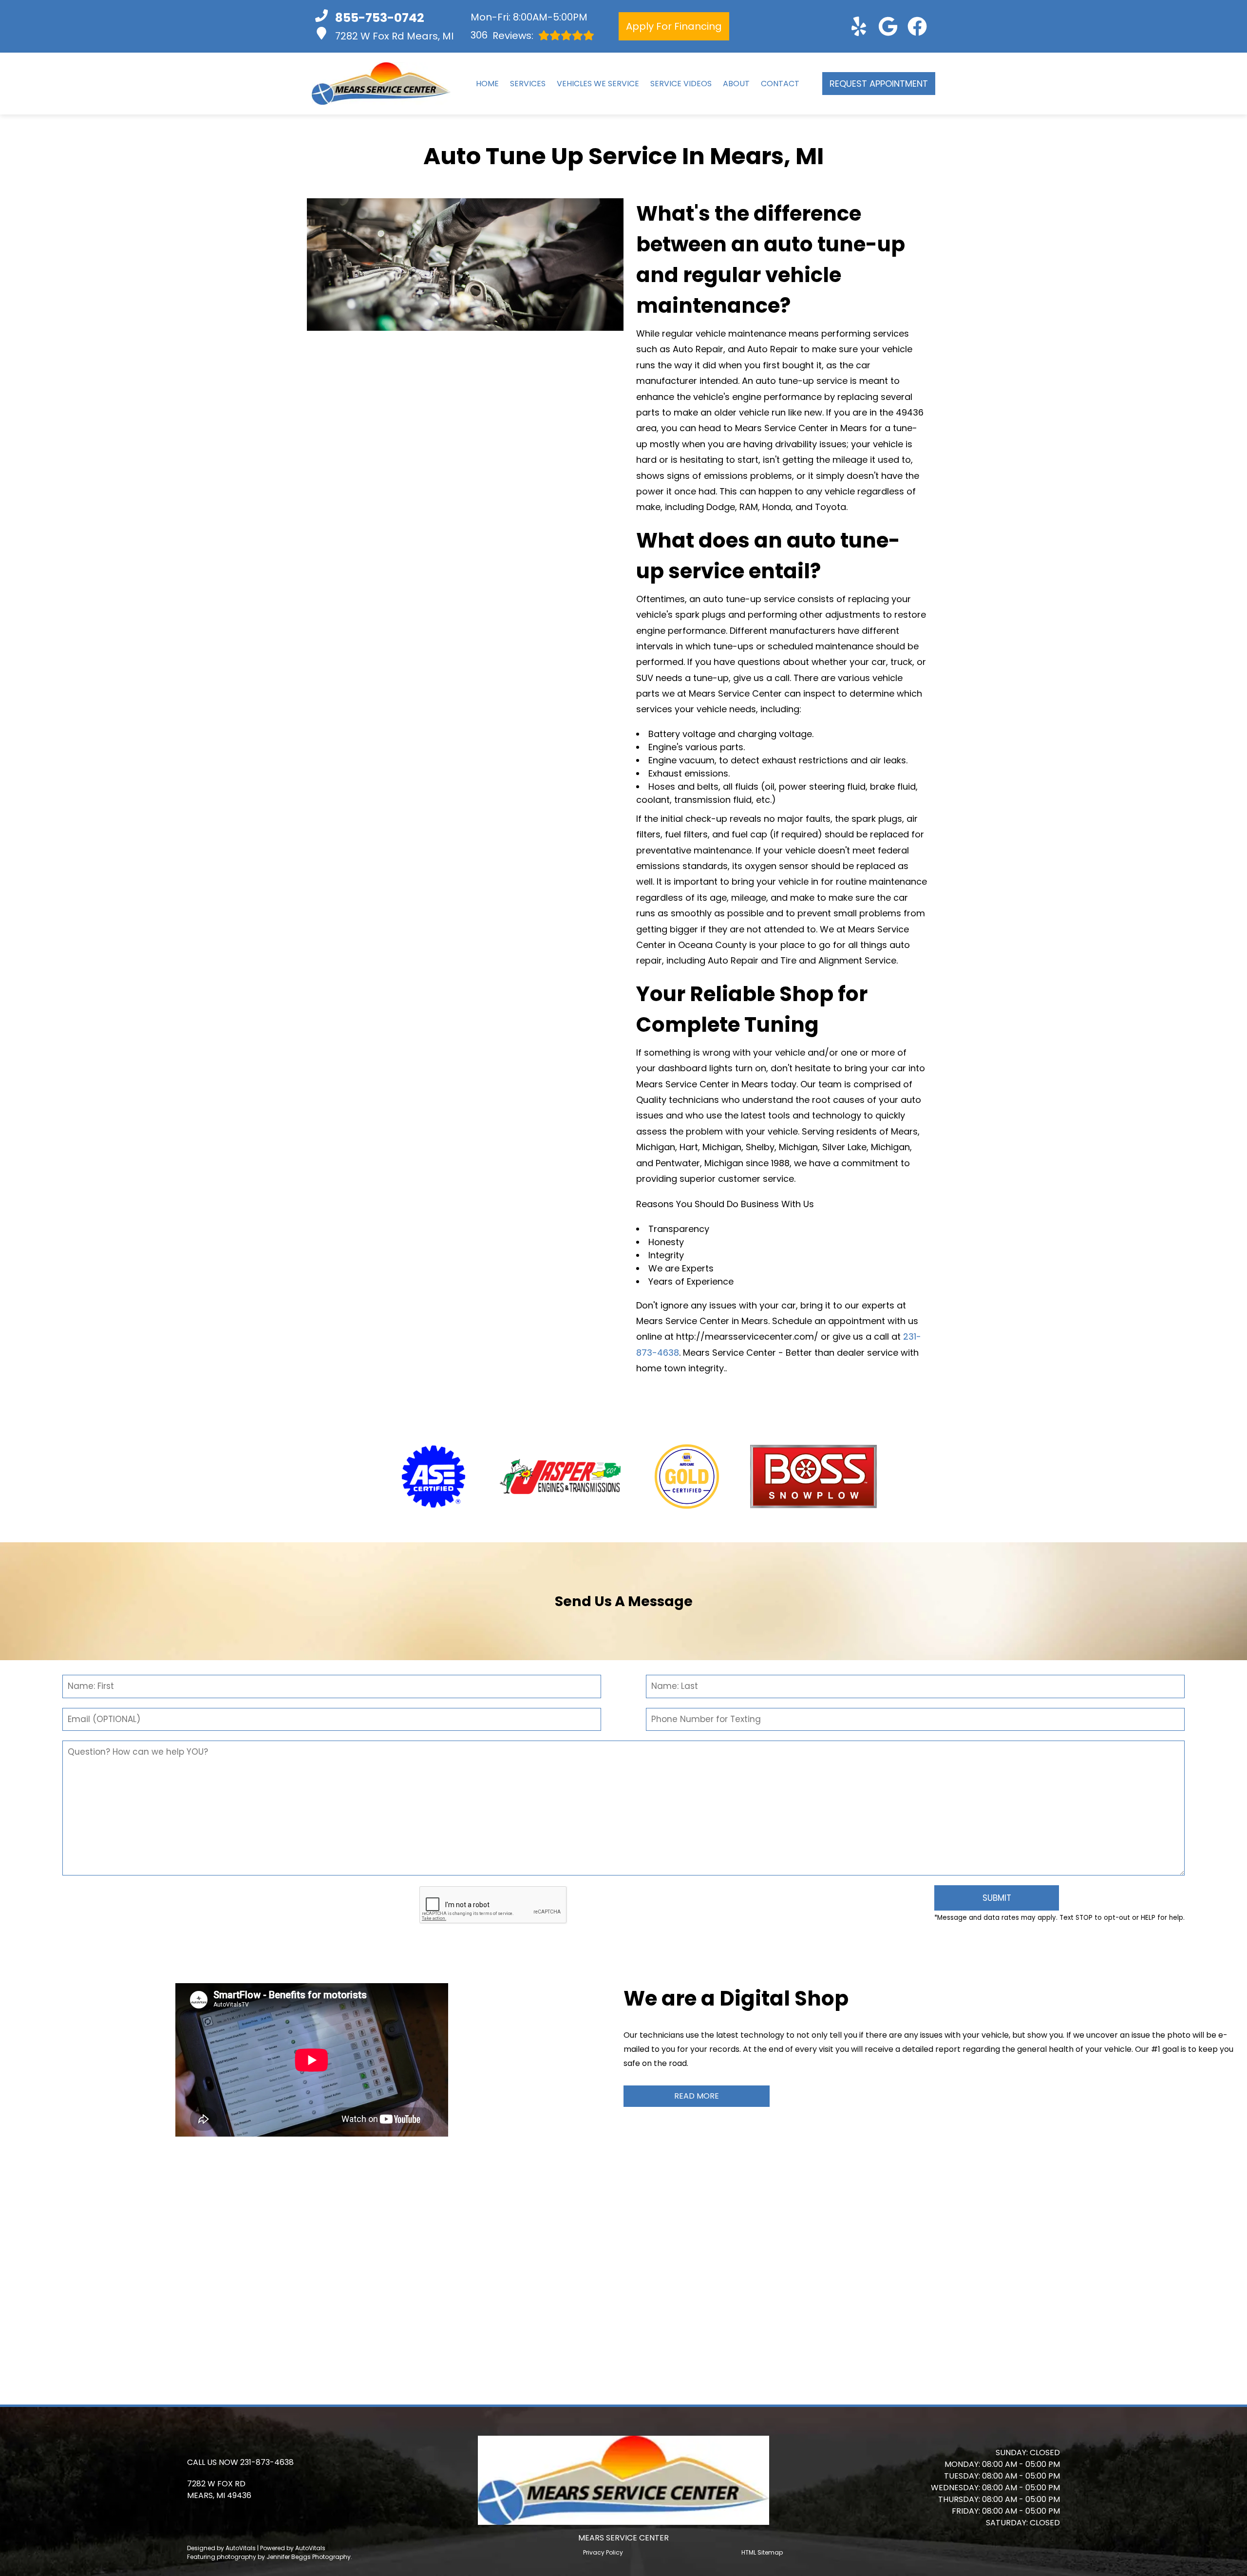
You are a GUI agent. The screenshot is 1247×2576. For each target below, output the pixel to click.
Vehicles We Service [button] (598, 84)
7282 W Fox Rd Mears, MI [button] (394, 36)
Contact (780, 84)
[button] (859, 26)
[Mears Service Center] (381, 84)
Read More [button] (697, 2096)
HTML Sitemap (762, 2552)
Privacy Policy (603, 2552)
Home (487, 84)
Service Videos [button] (681, 84)
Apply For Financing (674, 26)
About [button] (736, 84)
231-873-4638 (267, 2462)
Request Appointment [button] (879, 84)
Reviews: (502, 35)
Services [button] (528, 84)
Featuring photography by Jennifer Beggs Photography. (270, 2557)
